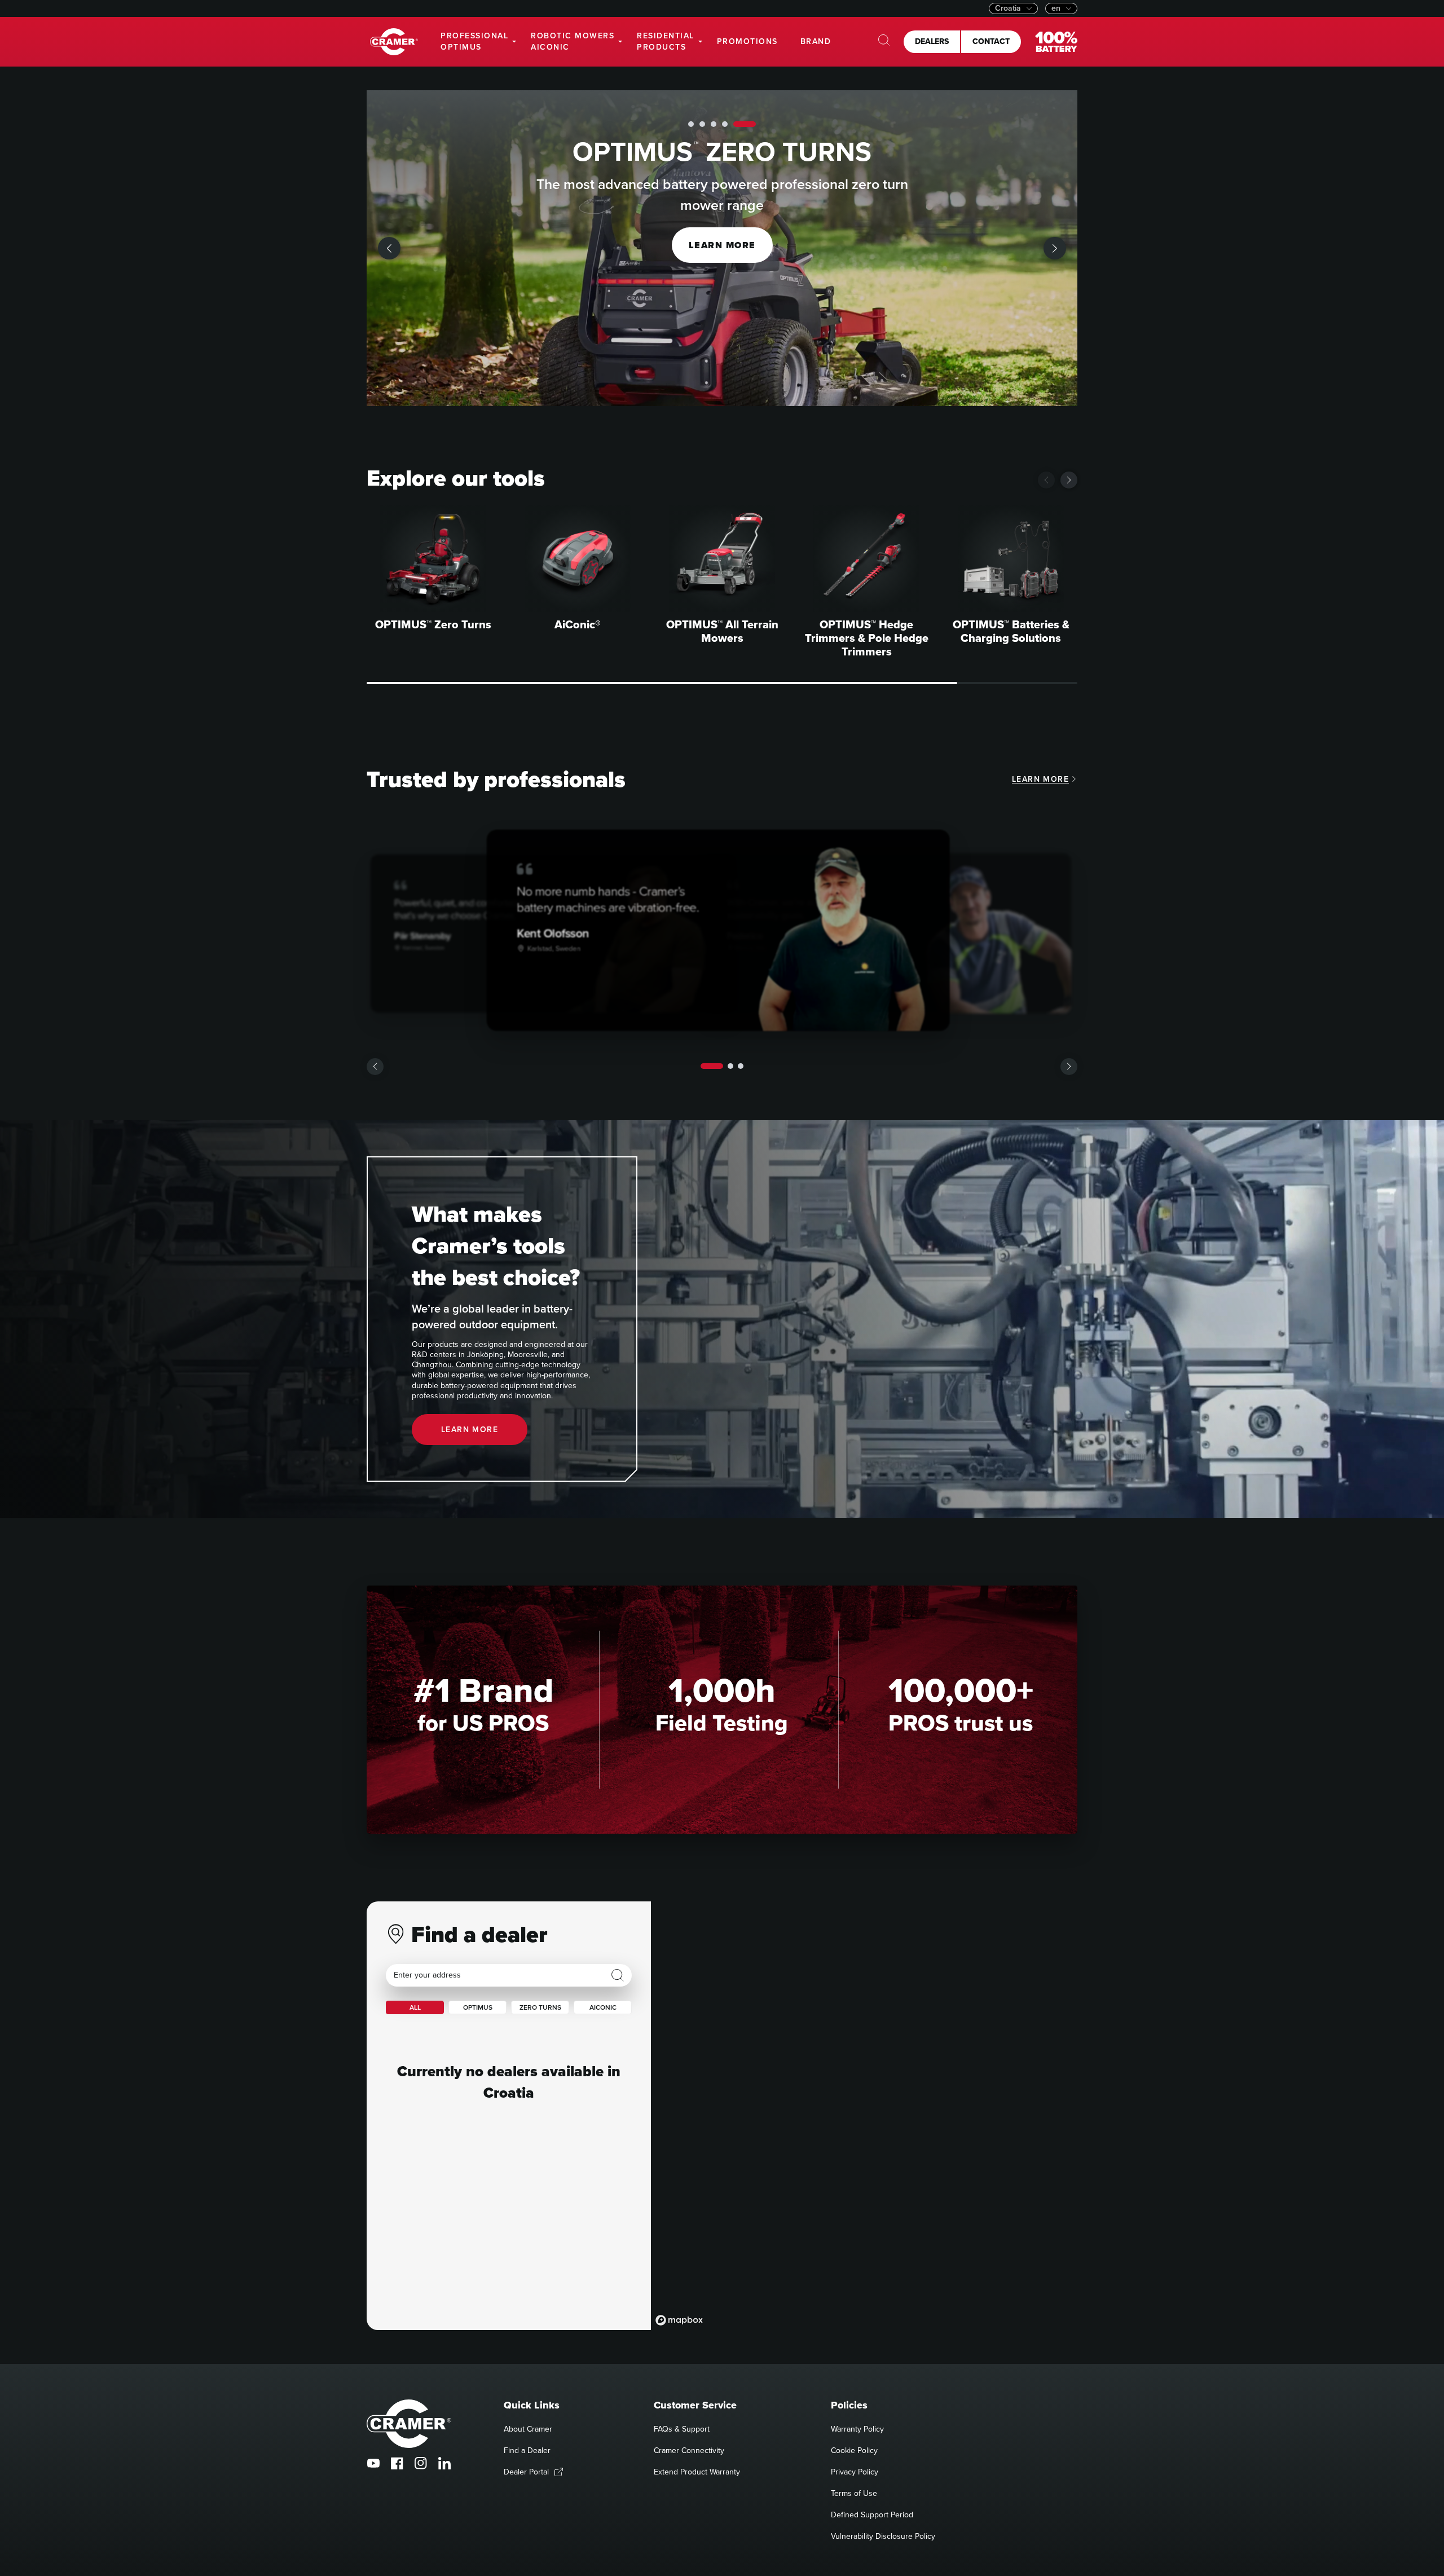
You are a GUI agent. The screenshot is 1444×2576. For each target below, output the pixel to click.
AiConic (603, 2007)
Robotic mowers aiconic (573, 41)
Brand (816, 41)
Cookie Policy (854, 2450)
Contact (991, 41)
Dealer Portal (526, 2472)
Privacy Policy (855, 2472)
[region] (864, 2116)
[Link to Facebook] (397, 2463)
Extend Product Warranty (697, 2472)
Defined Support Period (872, 2515)
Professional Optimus (474, 41)
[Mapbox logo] (679, 2320)
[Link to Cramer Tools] (394, 42)
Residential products (666, 41)
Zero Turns (540, 2007)
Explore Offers (722, 245)
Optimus (478, 2007)
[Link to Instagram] (421, 2463)
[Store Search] (618, 1975)
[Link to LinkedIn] (444, 2463)
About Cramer (528, 2429)
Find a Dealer (527, 2450)
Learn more (1040, 779)
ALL (415, 2007)
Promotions (747, 41)
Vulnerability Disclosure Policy (883, 2536)
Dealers (932, 41)
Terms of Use (854, 2493)
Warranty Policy (857, 2429)
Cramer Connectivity (689, 2450)
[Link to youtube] (373, 2463)
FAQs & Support (682, 2429)
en (1056, 8)
